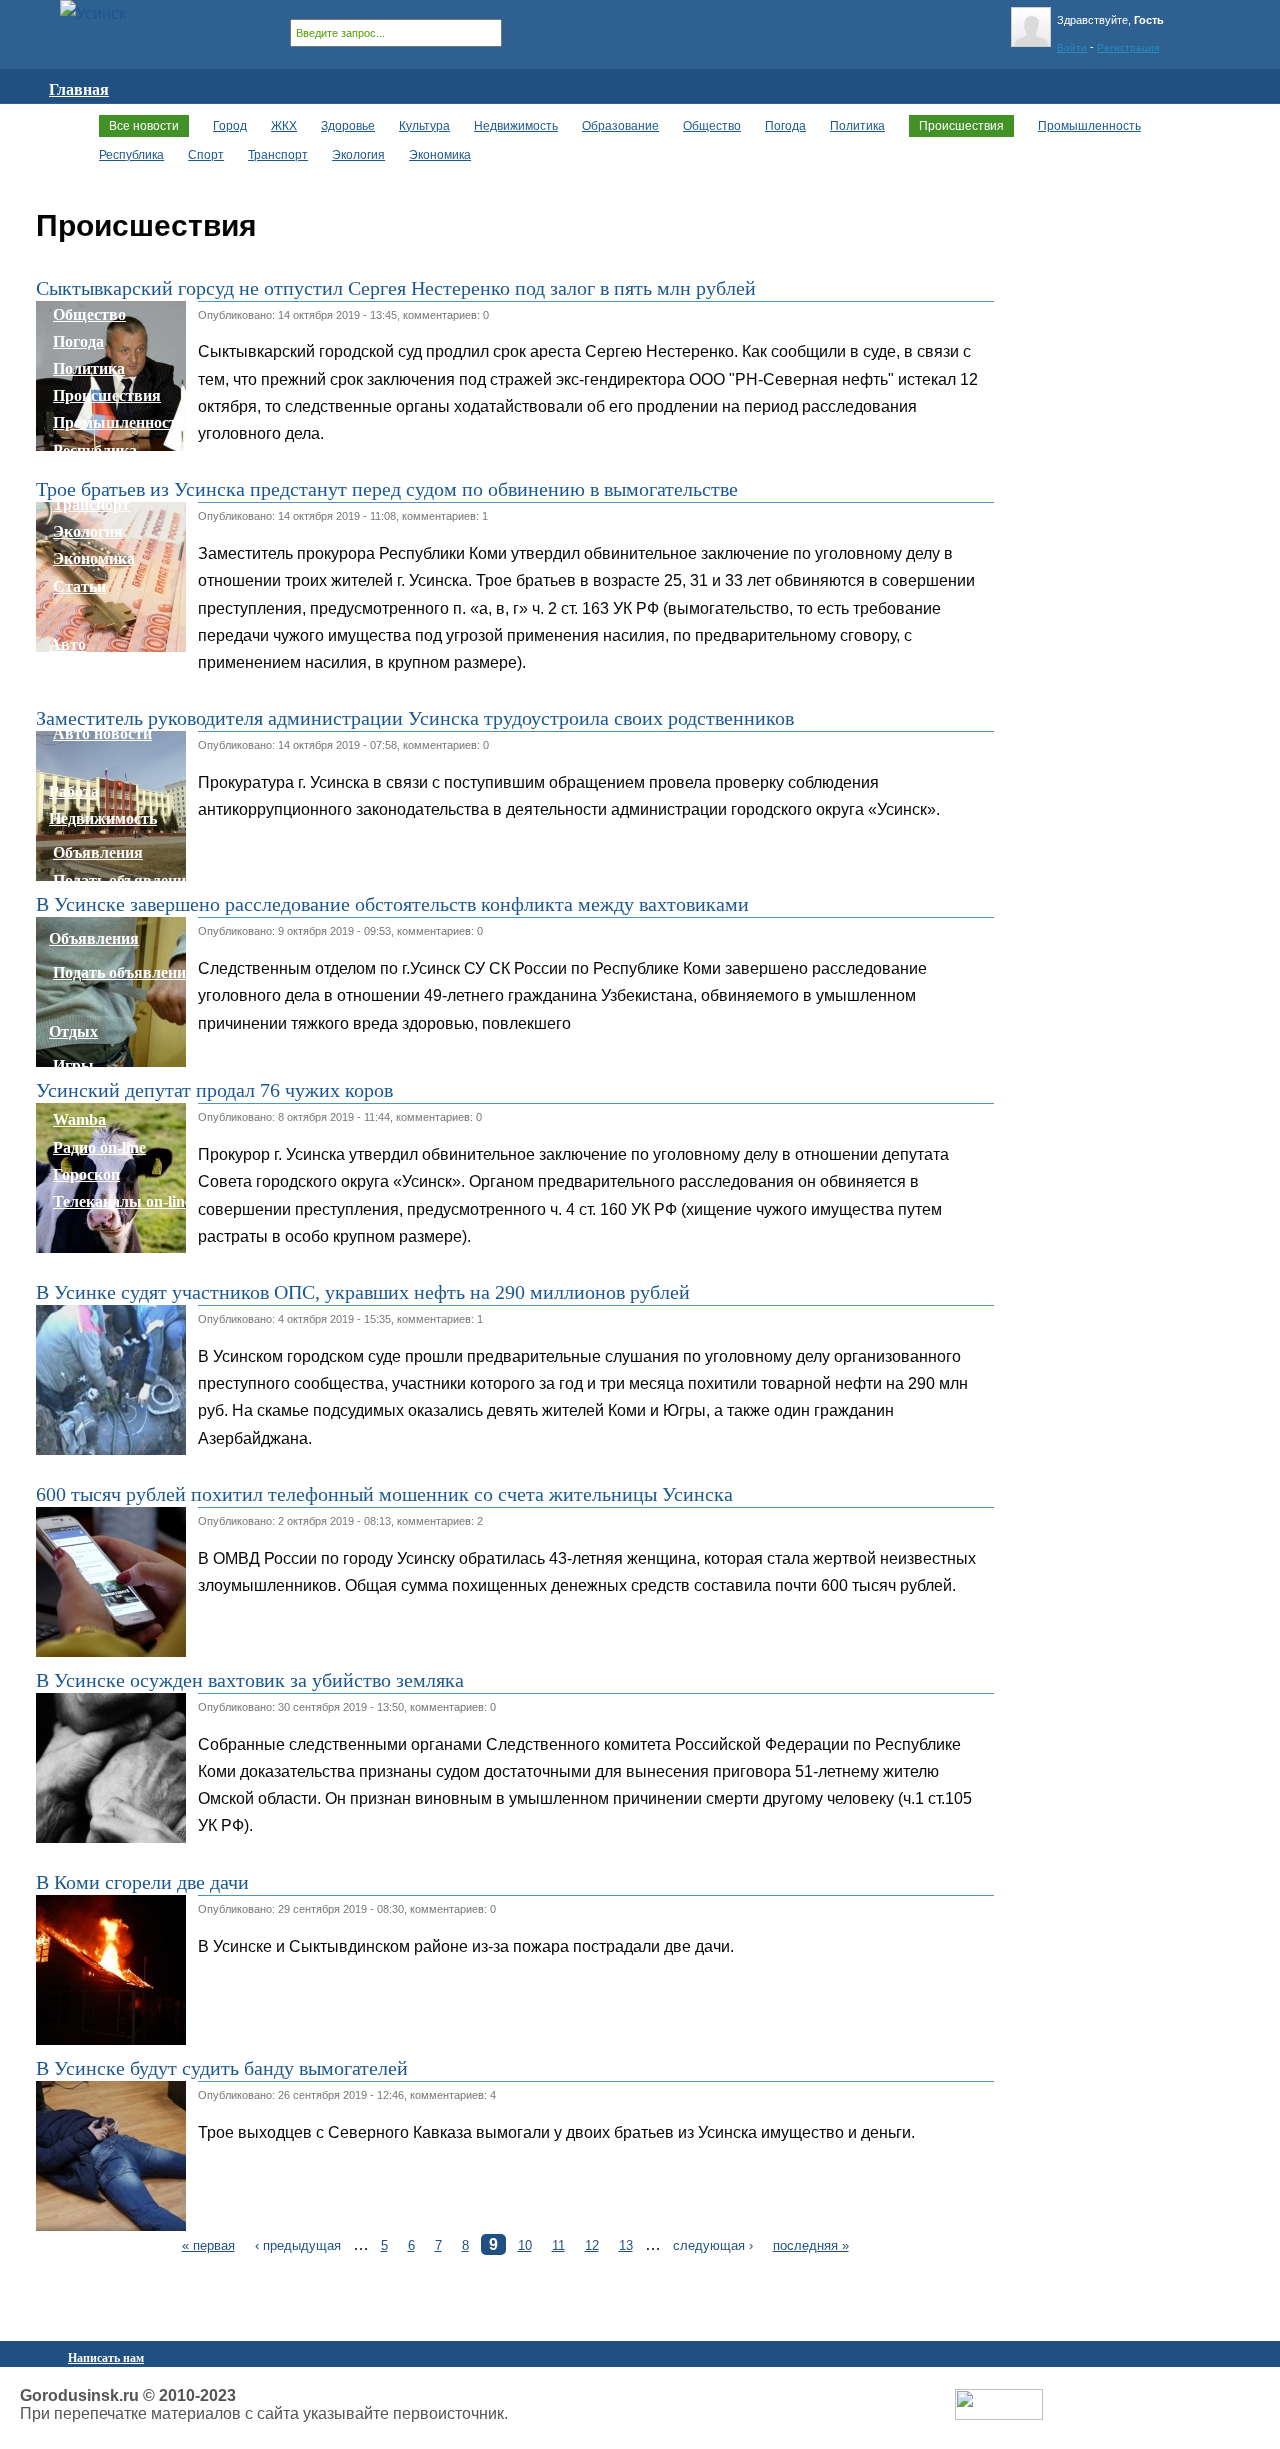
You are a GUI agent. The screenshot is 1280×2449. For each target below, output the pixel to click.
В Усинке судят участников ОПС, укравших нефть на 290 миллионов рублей (363, 1292)
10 (525, 2245)
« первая (208, 2245)
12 (592, 2245)
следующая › (713, 2245)
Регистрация (1128, 47)
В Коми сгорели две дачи (142, 1882)
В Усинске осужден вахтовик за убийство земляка (250, 1680)
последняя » (811, 2245)
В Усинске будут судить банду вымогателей (222, 2068)
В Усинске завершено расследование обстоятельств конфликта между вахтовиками (392, 904)
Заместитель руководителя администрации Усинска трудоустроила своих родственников (415, 718)
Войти (1072, 47)
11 (558, 2245)
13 (626, 2245)
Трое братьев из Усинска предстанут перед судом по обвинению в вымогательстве (387, 489)
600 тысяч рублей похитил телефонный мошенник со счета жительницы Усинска (384, 1494)
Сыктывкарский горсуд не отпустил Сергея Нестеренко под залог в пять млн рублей (396, 288)
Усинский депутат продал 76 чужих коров (214, 1090)
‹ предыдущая (298, 2245)
